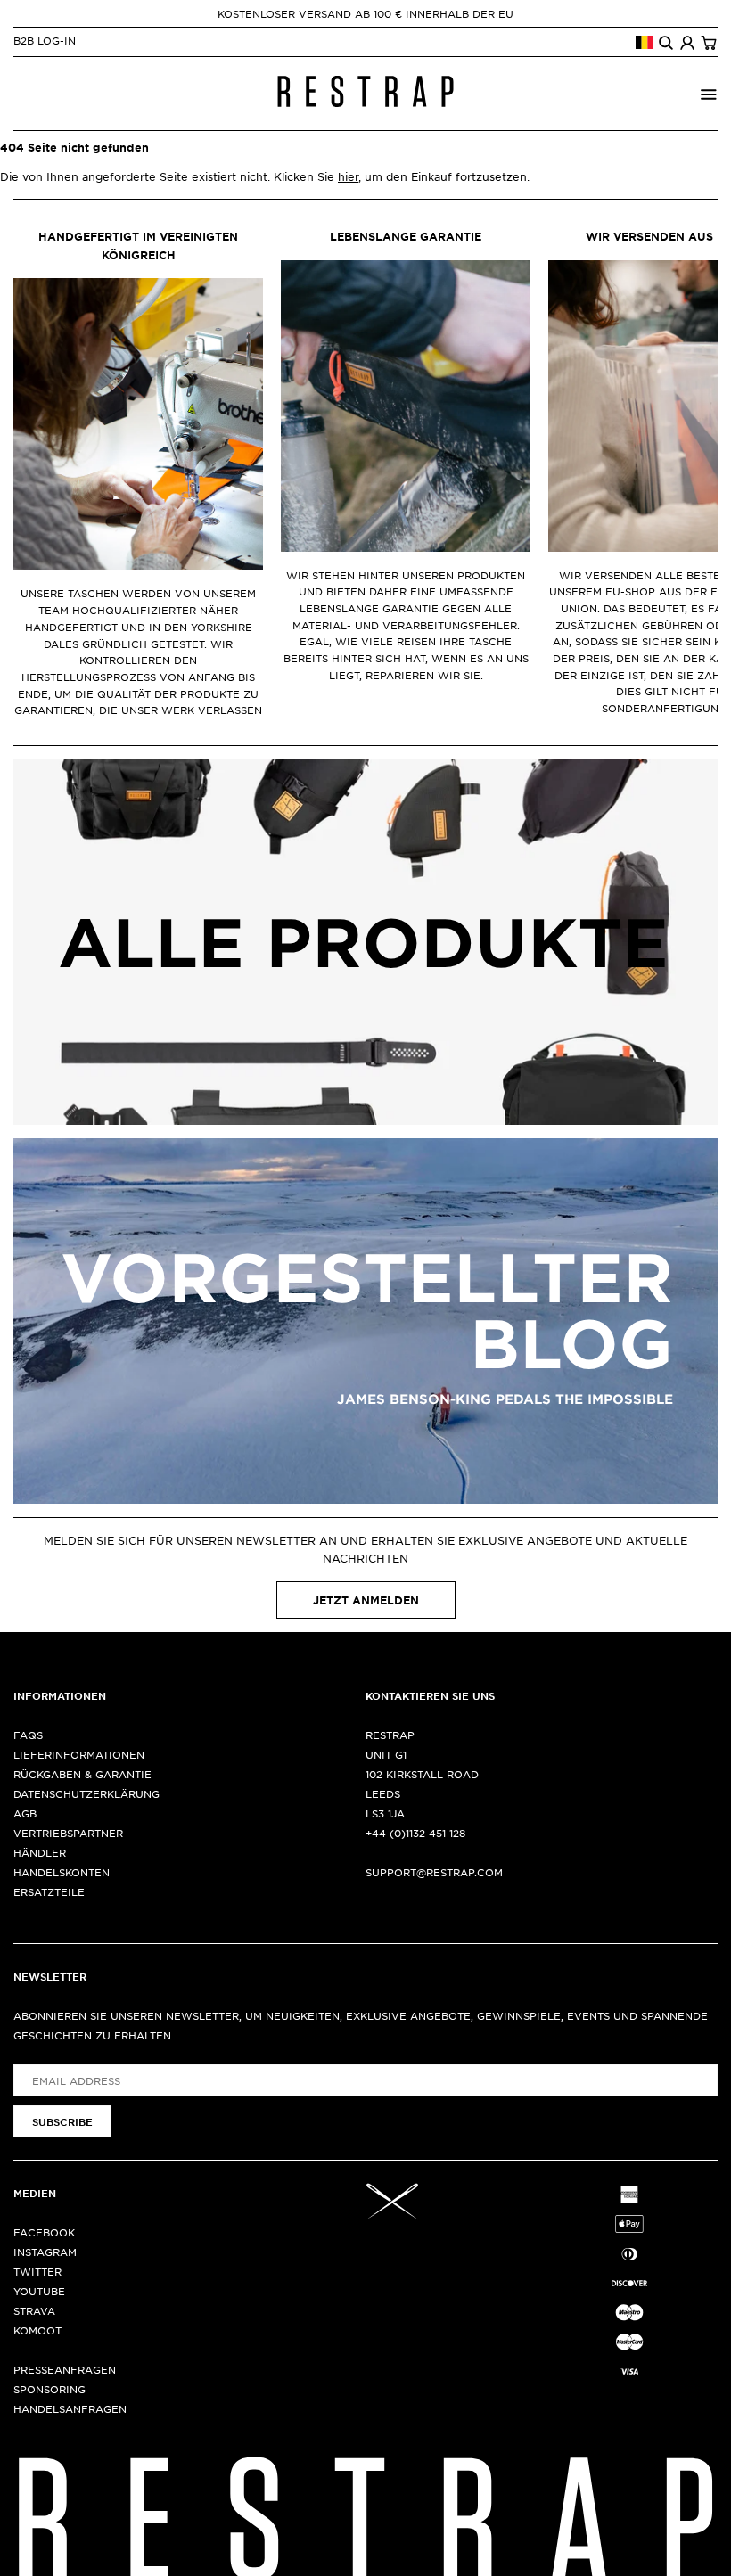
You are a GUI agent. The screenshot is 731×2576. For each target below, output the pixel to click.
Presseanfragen (65, 2369)
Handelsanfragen (70, 2408)
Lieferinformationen (79, 1754)
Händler (40, 1852)
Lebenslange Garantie (406, 236)
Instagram (45, 2252)
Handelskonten (62, 1872)
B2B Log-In (45, 40)
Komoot (37, 2330)
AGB (25, 1813)
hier (348, 176)
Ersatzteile (49, 1891)
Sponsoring (49, 2389)
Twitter (37, 2271)
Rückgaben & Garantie (82, 1774)
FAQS (28, 1735)
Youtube (39, 2291)
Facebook (44, 2232)
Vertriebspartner (68, 1833)
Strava (34, 2310)
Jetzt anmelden (366, 1600)
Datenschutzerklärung (86, 1793)
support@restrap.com (434, 1872)
